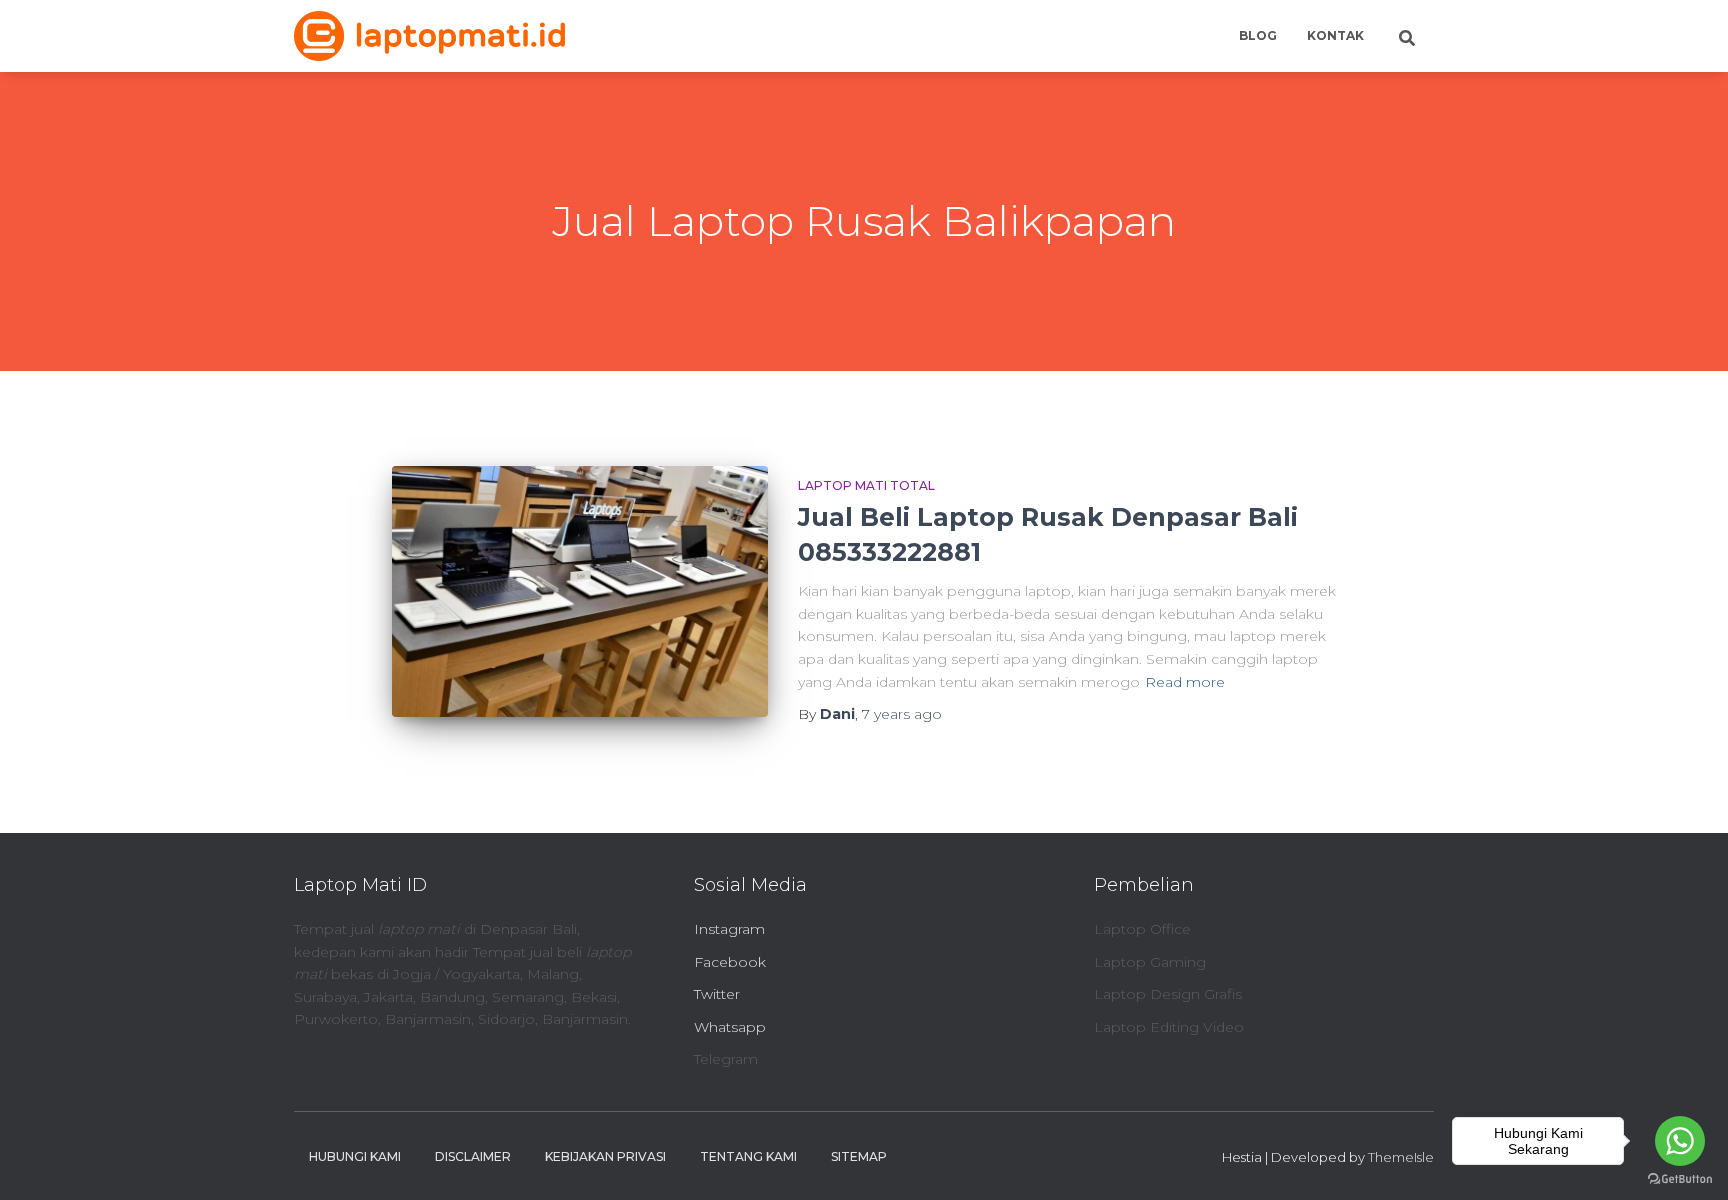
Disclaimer (473, 1156)
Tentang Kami (748, 1156)
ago (902, 714)
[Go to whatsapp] (1680, 1141)
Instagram (729, 929)
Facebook (730, 962)
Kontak (1335, 35)
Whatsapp (730, 1027)
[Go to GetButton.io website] (1680, 1179)
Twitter (717, 994)
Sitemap (859, 1156)
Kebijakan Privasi (605, 1156)
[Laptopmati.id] (429, 36)
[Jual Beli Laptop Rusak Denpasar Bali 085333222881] (580, 591)
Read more (1185, 682)
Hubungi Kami (355, 1156)
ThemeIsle (1401, 1157)
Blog (1258, 35)
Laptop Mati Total (866, 485)
